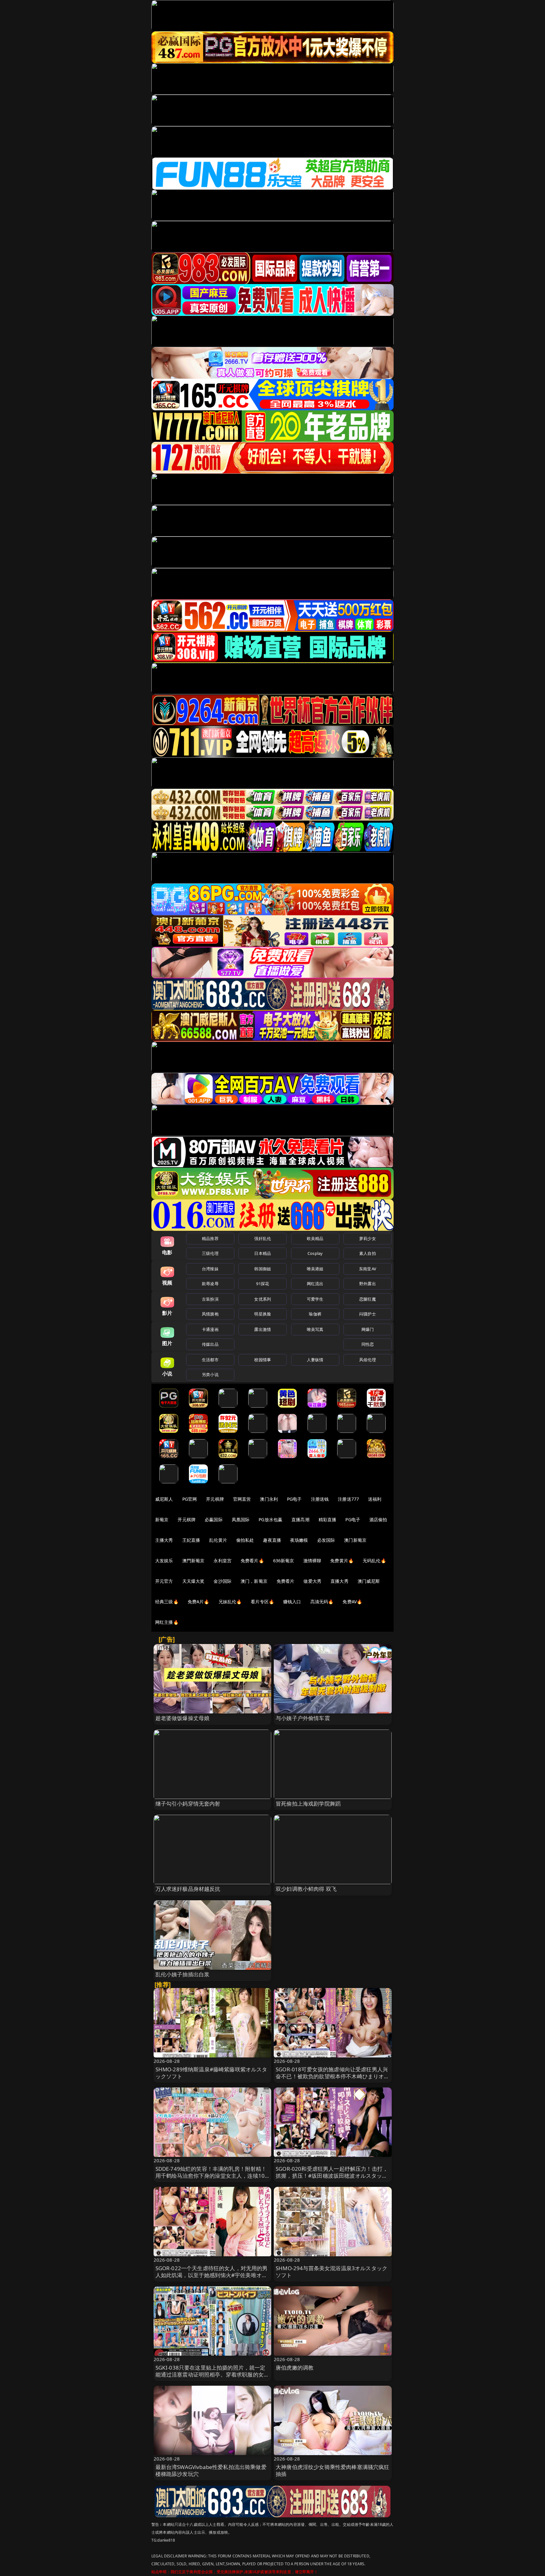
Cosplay (315, 1253)
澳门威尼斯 (369, 1581)
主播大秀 (164, 1540)
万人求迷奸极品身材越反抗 (188, 1889)
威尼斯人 (164, 1499)
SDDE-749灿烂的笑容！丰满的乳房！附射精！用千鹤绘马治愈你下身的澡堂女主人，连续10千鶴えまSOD (211, 2176)
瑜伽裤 (315, 1314)
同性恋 (368, 1344)
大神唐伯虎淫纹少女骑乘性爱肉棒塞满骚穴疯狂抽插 (333, 2470)
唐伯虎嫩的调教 (295, 2368)
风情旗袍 (210, 1314)
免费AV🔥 (352, 1602)
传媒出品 (210, 1344)
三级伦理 (210, 1253)
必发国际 (326, 1540)
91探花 (263, 1284)
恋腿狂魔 (368, 1299)
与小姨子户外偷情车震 (303, 1718)
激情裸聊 (312, 1561)
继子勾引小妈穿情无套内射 (188, 1804)
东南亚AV (368, 1269)
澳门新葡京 (355, 1540)
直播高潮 (300, 1519)
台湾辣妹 (210, 1269)
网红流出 (315, 1284)
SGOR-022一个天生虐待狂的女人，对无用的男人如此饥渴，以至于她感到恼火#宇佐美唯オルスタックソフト (212, 2275)
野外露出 (368, 1284)
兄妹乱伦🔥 (230, 1602)
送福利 (375, 1499)
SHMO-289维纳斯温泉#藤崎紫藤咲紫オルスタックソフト (211, 2073)
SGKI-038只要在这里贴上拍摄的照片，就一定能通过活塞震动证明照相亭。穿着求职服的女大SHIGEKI (212, 2374)
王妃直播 (191, 1540)
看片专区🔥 (262, 1602)
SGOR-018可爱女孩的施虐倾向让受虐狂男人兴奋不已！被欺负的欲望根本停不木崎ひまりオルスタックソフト (333, 2076)
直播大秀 (340, 1581)
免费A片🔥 (199, 1602)
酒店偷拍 (378, 1519)
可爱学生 (315, 1299)
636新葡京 (284, 1561)
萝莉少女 (368, 1238)
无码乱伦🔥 (374, 1561)
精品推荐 (210, 1238)
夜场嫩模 (299, 1540)
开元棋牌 (215, 1499)
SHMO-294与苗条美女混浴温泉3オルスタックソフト (331, 2272)
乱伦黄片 (218, 1540)
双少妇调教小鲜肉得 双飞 (306, 1889)
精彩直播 (328, 1519)
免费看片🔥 (252, 1561)
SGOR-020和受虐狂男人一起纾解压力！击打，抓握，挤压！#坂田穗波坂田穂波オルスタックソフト (332, 2176)
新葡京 (162, 1519)
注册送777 (348, 1499)
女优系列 (263, 1299)
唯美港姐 (315, 1269)
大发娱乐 (164, 1561)
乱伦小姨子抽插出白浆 (183, 1974)
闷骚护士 (368, 1314)
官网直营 (242, 1499)
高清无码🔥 (322, 1602)
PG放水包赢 (270, 1519)
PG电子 (294, 1499)
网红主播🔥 (167, 1622)
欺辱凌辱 (210, 1284)
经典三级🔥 (167, 1602)
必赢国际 (214, 1519)
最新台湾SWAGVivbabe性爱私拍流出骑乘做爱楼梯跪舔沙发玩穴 (211, 2470)
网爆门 (368, 1329)
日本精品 (263, 1253)
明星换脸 (263, 1314)
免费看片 (286, 1581)
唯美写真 (315, 1329)
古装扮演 (210, 1299)
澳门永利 (269, 1499)
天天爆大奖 (193, 1581)
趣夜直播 (272, 1540)
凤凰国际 (241, 1519)
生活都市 (210, 1360)
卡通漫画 (210, 1329)
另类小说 (210, 1374)
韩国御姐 (263, 1269)
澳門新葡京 (193, 1561)
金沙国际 (223, 1581)
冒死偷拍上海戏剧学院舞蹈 (308, 1804)
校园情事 (263, 1360)
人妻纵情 (315, 1360)
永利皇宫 (223, 1561)
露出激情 (263, 1329)
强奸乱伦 (263, 1238)
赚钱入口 (292, 1602)
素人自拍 (368, 1253)
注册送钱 (320, 1499)
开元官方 (164, 1581)
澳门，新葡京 (254, 1581)
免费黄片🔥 (342, 1561)
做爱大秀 (312, 1581)
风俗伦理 (368, 1360)
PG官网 (190, 1499)
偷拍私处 (245, 1540)
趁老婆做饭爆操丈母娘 (183, 1718)
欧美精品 (315, 1238)
